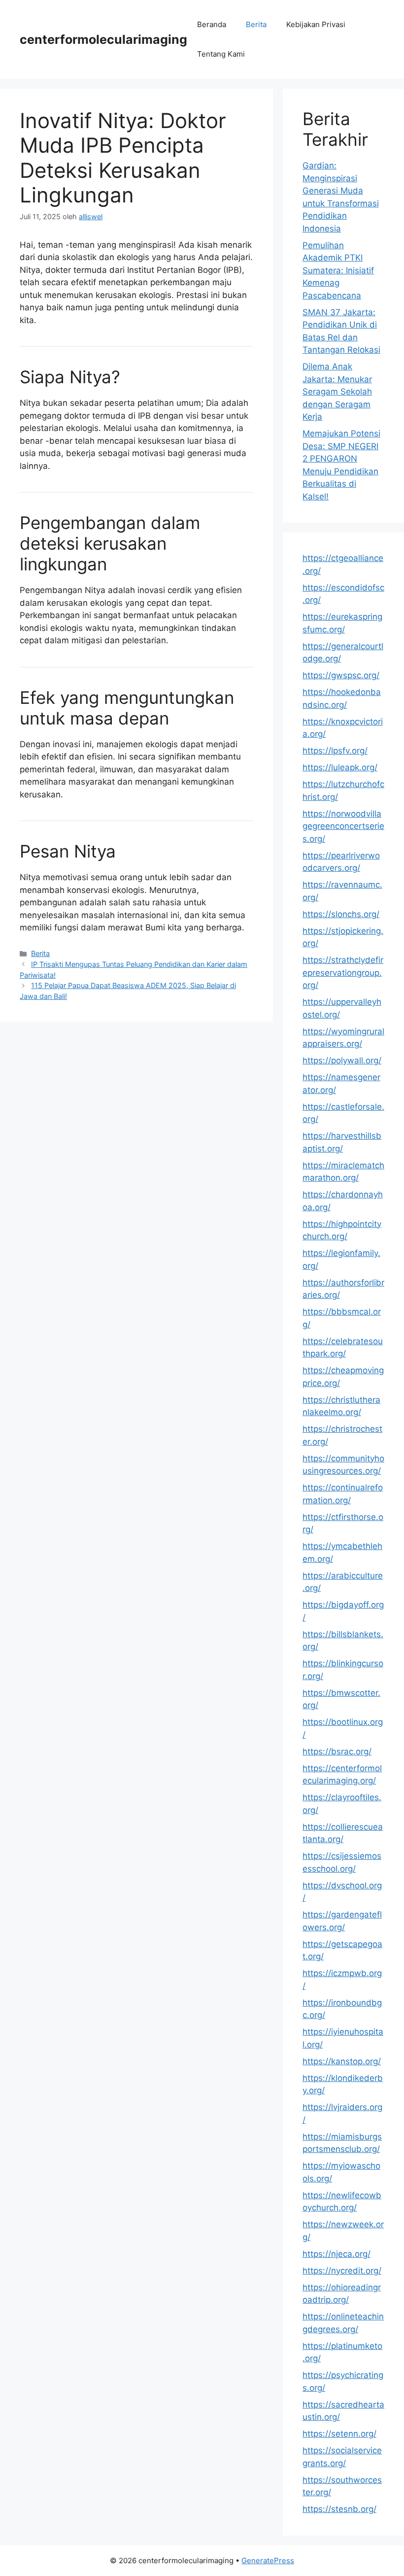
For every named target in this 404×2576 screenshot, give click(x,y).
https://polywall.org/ (342, 1060)
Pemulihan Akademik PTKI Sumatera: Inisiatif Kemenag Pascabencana (338, 270)
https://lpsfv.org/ (335, 751)
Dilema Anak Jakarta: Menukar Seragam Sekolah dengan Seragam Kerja (337, 392)
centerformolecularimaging (103, 39)
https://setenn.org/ (339, 2434)
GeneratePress (268, 2560)
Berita (256, 24)
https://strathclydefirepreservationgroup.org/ (343, 973)
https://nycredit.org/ (342, 2271)
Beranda (212, 24)
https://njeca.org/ (337, 2254)
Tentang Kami (221, 54)
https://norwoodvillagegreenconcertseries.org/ (343, 826)
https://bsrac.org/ (337, 1751)
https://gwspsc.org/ (341, 675)
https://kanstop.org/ (342, 2061)
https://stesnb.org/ (339, 2509)
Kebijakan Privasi (316, 24)
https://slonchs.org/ (341, 914)
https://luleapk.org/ (340, 767)
